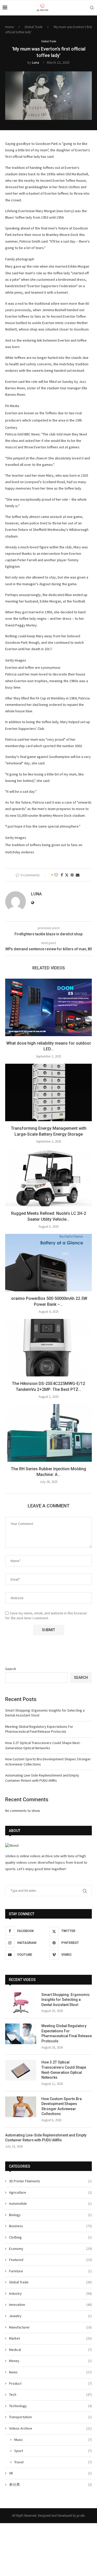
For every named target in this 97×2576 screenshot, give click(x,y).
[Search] (92, 8)
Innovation (50, 2305)
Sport (53, 2451)
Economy (50, 2249)
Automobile (50, 2203)
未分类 (50, 2484)
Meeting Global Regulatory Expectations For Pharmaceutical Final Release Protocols (39, 1729)
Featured (50, 2260)
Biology (50, 2215)
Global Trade (33, 27)
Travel (53, 2462)
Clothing (50, 2237)
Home (9, 27)
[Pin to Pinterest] (72, 875)
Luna (36, 62)
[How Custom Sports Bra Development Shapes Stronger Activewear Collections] (21, 2107)
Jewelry (50, 2316)
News (50, 2372)
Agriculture (50, 2192)
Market (50, 2338)
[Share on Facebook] (62, 875)
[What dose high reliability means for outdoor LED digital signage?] (48, 1007)
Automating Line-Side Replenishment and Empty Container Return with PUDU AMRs (42, 1778)
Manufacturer (50, 2327)
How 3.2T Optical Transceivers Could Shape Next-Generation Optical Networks (43, 1745)
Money (50, 2361)
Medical (50, 2350)
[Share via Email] (78, 875)
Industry (50, 2293)
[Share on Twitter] (67, 875)
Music (53, 2440)
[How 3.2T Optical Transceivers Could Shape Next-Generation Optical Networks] (21, 2070)
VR (50, 2473)
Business (50, 2226)
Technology (50, 2406)
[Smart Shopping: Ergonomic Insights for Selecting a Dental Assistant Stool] (21, 2003)
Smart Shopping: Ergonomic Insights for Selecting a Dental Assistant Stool (66, 2000)
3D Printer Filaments (50, 2181)
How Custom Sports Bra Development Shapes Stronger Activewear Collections (62, 2106)
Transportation (50, 2417)
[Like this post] (56, 875)
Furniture (50, 2271)
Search (11, 1669)
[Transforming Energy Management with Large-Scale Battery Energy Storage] (48, 1092)
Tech (50, 2395)
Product (50, 2383)
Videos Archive (50, 2428)
